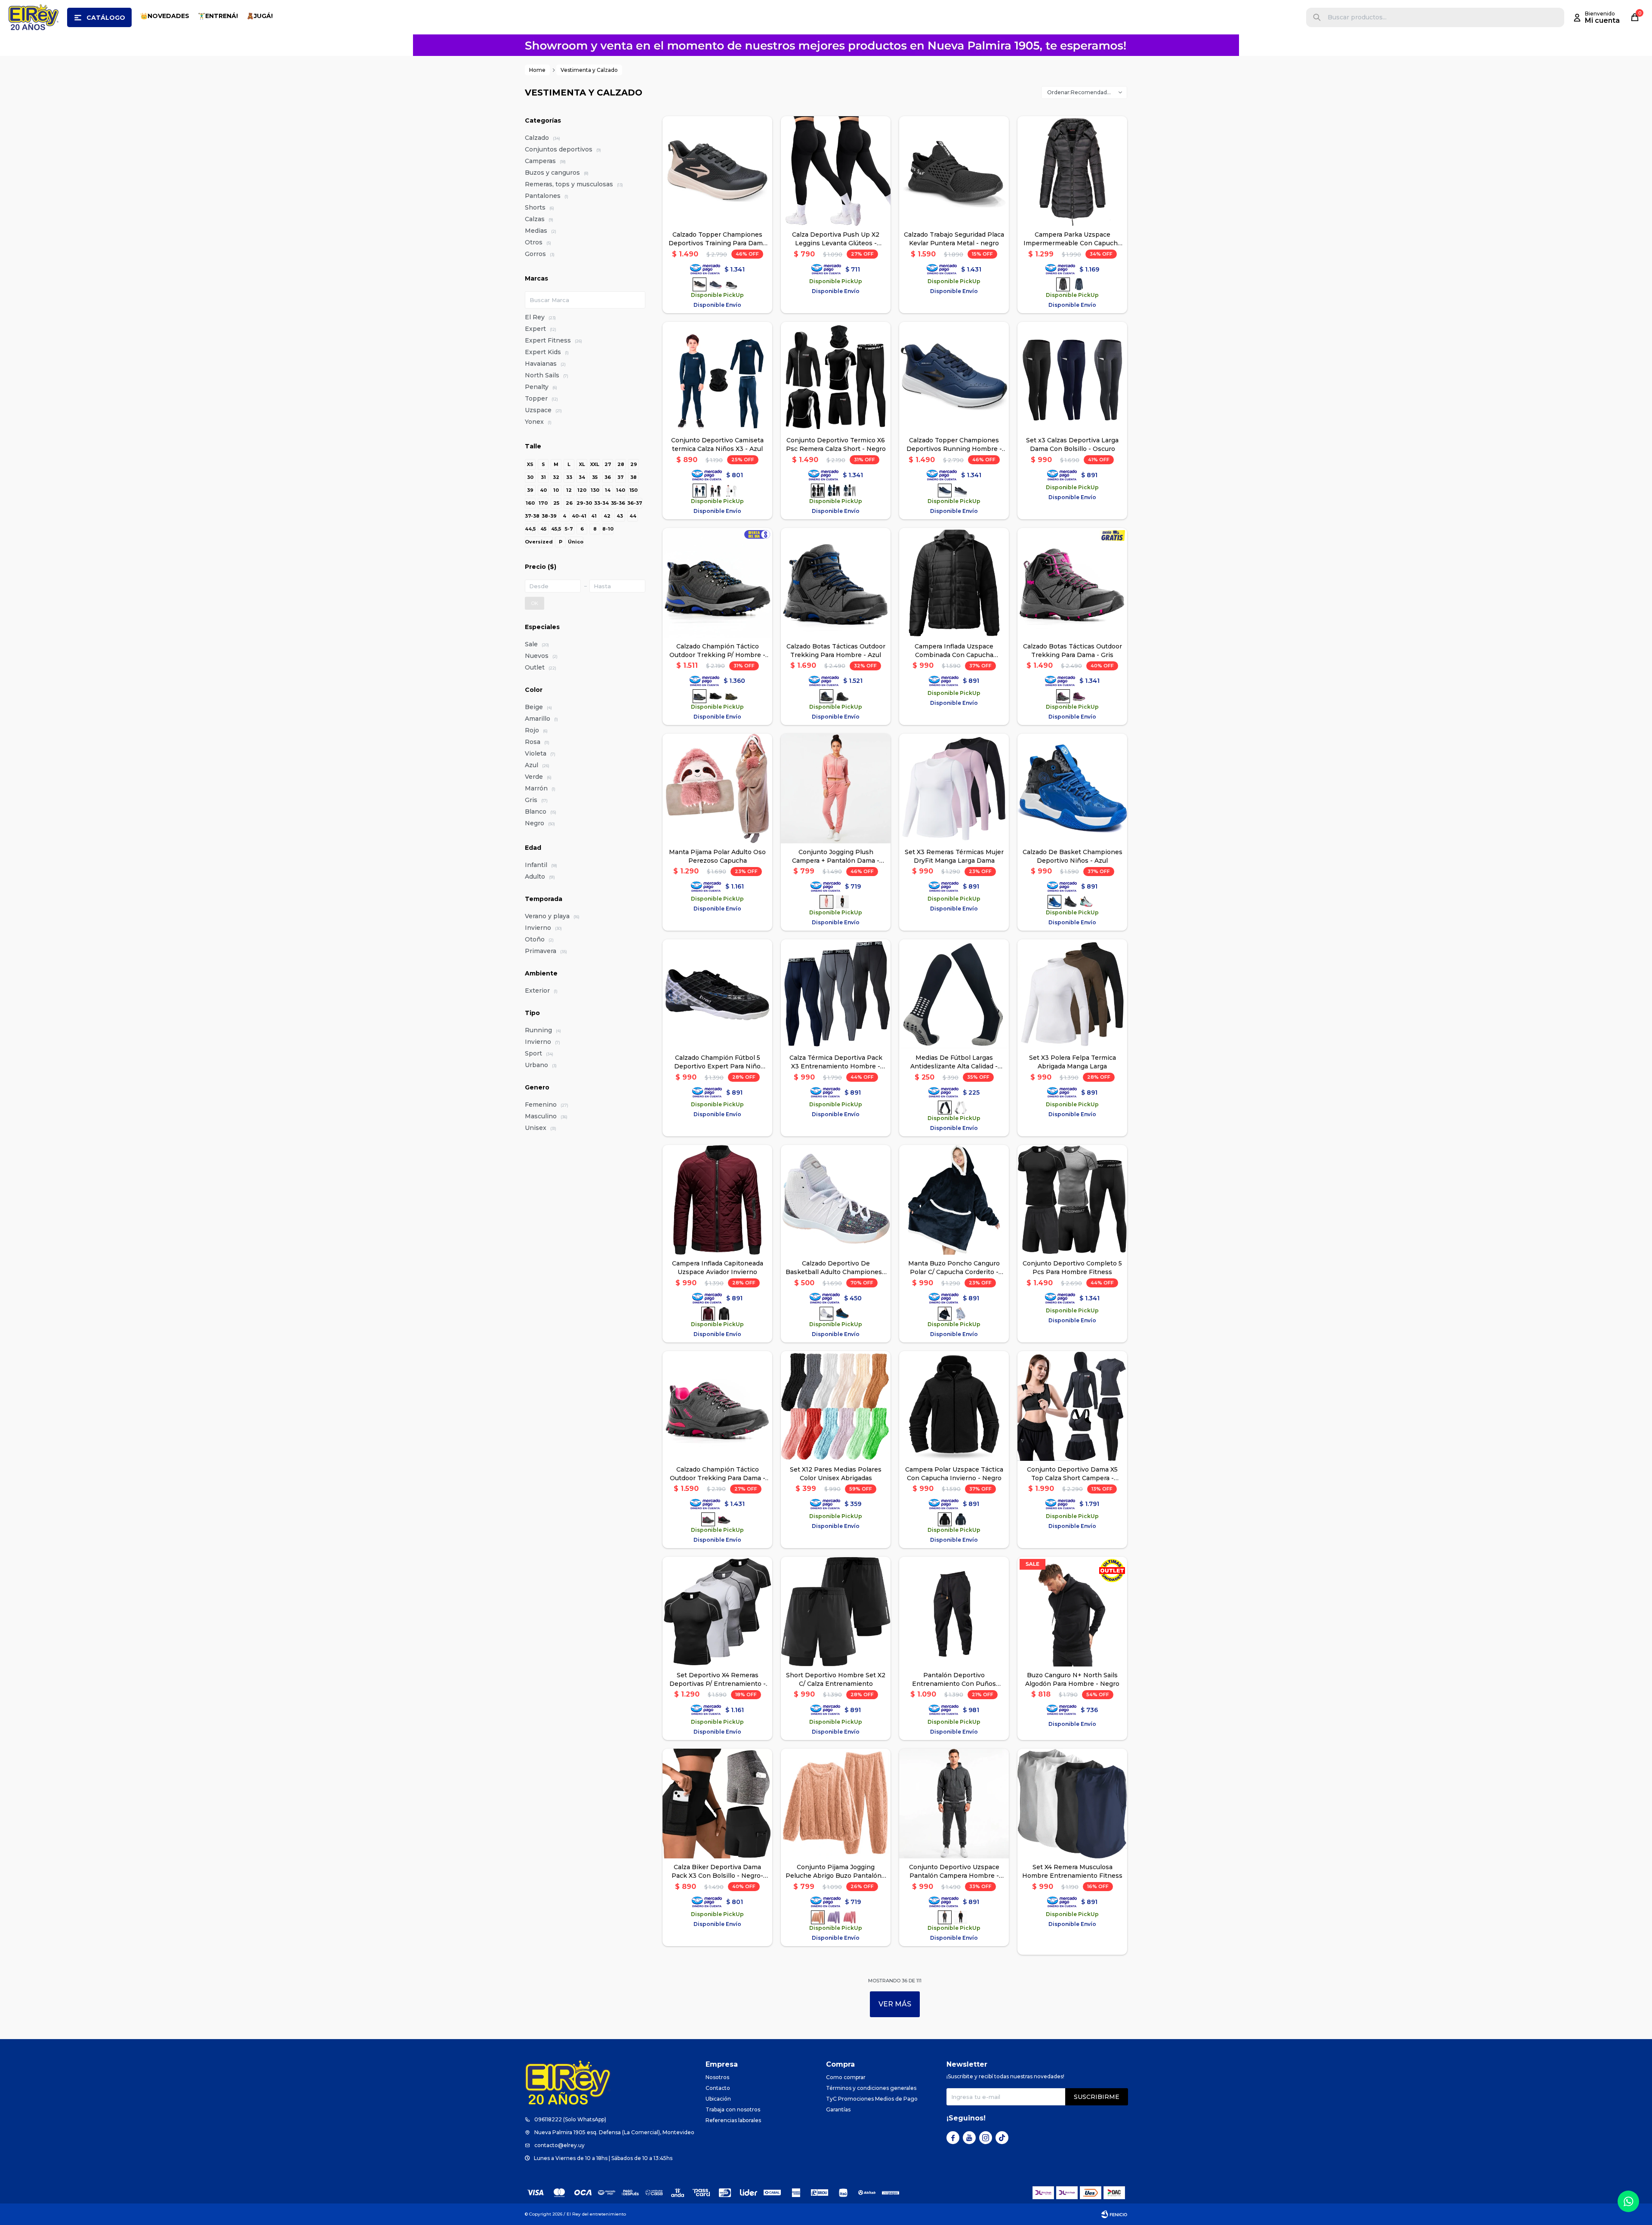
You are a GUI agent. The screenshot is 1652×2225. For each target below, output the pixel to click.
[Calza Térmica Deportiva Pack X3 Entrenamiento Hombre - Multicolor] (836, 994)
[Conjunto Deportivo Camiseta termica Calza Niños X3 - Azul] (717, 377)
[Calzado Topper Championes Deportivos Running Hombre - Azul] (954, 377)
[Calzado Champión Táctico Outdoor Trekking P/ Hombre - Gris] (717, 583)
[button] (1317, 17)
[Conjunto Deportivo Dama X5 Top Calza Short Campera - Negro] (1072, 1406)
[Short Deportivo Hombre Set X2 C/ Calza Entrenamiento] (836, 1612)
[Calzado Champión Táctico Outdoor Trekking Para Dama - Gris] (717, 1406)
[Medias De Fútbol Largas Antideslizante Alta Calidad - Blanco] (961, 1108)
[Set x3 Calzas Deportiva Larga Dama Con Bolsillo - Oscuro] (1072, 377)
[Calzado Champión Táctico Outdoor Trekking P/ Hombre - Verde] (731, 696)
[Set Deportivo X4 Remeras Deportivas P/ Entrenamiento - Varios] (717, 1612)
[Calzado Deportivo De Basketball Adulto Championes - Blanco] (836, 1200)
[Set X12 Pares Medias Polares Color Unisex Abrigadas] (836, 1406)
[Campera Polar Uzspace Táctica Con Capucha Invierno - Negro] (954, 1406)
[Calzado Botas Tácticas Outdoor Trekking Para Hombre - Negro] (842, 696)
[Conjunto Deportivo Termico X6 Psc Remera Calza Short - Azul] (834, 491)
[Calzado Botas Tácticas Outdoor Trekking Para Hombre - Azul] (836, 583)
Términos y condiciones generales (871, 2088)
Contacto (718, 2088)
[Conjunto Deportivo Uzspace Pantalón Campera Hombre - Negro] (961, 1917)
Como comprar (846, 2077)
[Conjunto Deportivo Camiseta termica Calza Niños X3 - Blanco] (731, 491)
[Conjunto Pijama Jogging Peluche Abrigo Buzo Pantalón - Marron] (836, 1804)
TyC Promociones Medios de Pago (872, 2099)
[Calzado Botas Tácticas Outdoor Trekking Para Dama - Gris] (1072, 583)
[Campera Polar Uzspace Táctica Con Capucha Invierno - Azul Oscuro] (961, 1519)
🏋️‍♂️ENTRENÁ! (218, 16)
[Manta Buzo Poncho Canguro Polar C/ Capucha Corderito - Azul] (954, 1200)
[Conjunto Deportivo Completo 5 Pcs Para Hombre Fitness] (1072, 1200)
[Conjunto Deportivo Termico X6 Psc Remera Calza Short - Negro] (836, 377)
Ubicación (718, 2099)
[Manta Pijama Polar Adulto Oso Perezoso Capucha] (717, 788)
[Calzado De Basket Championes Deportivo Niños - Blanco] (1086, 902)
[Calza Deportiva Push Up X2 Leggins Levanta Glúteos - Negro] (836, 171)
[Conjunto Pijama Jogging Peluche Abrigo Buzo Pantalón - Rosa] (850, 1917)
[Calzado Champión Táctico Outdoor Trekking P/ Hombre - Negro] (715, 696)
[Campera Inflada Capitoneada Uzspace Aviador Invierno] (717, 1200)
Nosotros (717, 2077)
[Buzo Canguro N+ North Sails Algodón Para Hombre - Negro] (1072, 1612)
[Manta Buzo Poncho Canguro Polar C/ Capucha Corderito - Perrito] (961, 1314)
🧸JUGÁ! (260, 16)
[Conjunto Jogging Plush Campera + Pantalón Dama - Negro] (842, 902)
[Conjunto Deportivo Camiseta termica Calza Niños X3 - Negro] (715, 491)
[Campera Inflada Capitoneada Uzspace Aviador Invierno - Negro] (724, 1314)
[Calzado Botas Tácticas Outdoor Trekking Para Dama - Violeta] (1079, 696)
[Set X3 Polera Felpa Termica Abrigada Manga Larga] (1072, 994)
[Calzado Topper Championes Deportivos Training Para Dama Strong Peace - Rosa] (717, 171)
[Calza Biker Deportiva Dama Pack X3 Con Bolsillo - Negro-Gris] (717, 1804)
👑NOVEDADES (165, 16)
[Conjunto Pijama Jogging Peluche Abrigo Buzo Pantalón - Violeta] (834, 1917)
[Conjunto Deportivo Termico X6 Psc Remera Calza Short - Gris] (850, 491)
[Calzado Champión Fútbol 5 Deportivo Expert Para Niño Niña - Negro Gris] (717, 994)
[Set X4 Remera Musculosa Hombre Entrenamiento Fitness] (1072, 1804)
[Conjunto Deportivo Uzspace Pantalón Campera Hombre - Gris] (954, 1804)
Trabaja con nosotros (733, 2109)
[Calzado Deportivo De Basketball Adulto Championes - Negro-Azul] (842, 1314)
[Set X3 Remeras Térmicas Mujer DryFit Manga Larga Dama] (954, 788)
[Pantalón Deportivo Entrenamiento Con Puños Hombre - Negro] (954, 1612)
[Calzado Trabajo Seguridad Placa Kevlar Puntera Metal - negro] (954, 171)
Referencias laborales (733, 2120)
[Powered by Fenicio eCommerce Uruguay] (1114, 2214)
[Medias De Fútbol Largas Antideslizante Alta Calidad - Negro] (954, 994)
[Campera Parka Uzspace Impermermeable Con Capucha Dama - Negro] (1072, 171)
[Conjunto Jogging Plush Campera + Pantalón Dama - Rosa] (836, 788)
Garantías (838, 2109)
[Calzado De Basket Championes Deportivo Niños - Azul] (1072, 788)
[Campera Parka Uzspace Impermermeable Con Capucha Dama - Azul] (1079, 284)
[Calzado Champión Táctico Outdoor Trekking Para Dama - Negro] (724, 1519)
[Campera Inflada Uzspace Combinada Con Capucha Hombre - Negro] (954, 583)
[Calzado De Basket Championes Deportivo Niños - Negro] (1070, 902)
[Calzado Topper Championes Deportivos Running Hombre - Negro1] (961, 491)
